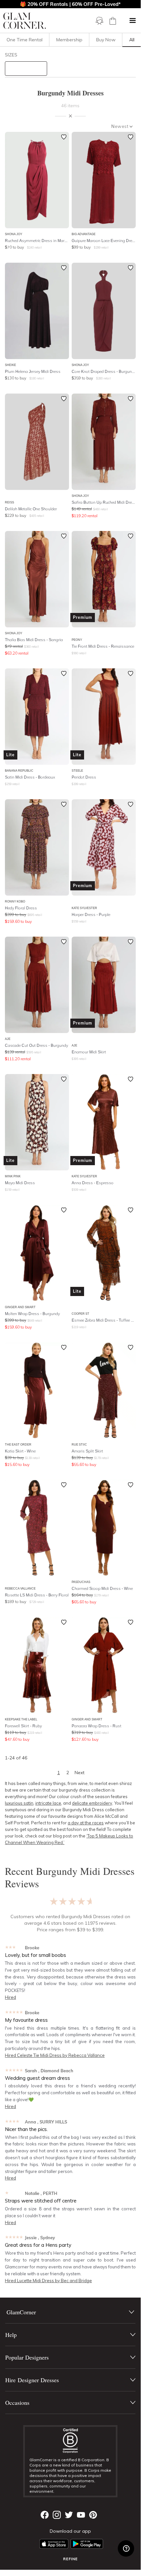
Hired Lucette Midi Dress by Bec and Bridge (48, 2281)
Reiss (9, 502)
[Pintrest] (93, 2515)
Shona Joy (14, 234)
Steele (77, 771)
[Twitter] (69, 2515)
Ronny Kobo (15, 901)
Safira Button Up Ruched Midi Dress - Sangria (104, 502)
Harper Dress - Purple (91, 914)
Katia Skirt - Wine (20, 1451)
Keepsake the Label (21, 1719)
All (132, 40)
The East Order (18, 1444)
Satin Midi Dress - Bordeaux (30, 777)
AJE (8, 1039)
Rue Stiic (79, 1444)
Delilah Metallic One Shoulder (31, 509)
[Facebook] (45, 2515)
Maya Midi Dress (20, 1183)
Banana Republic (19, 771)
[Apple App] (54, 2544)
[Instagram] (57, 2515)
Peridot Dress (84, 777)
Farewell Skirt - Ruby (23, 1726)
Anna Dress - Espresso (93, 1183)
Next (79, 1773)
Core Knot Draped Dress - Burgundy (104, 371)
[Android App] (87, 2544)
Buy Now (106, 40)
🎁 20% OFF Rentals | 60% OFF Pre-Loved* (70, 4)
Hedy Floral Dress (21, 908)
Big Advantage (84, 234)
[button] (132, 21)
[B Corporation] (70, 2441)
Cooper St (80, 1314)
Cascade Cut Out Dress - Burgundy (36, 1045)
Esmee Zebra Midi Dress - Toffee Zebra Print (104, 1320)
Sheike (10, 365)
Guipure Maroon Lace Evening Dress (104, 241)
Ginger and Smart (20, 1307)
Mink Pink (13, 1176)
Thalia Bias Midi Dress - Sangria (34, 640)
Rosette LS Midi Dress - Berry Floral (37, 1595)
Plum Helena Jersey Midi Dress (33, 371)
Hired (10, 1997)
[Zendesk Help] (126, 2548)
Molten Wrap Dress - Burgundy (32, 1314)
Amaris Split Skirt (87, 1451)
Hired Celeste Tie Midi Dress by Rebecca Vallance (55, 2055)
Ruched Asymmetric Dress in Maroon (37, 241)
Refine (70, 2559)
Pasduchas (81, 1582)
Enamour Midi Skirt (89, 1052)
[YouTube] (81, 2515)
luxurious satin (19, 1803)
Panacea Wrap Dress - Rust (97, 1726)
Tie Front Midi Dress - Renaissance (103, 646)
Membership (69, 40)
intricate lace (48, 1803)
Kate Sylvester (84, 908)
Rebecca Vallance (20, 1588)
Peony (77, 640)
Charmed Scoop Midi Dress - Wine (102, 1588)
